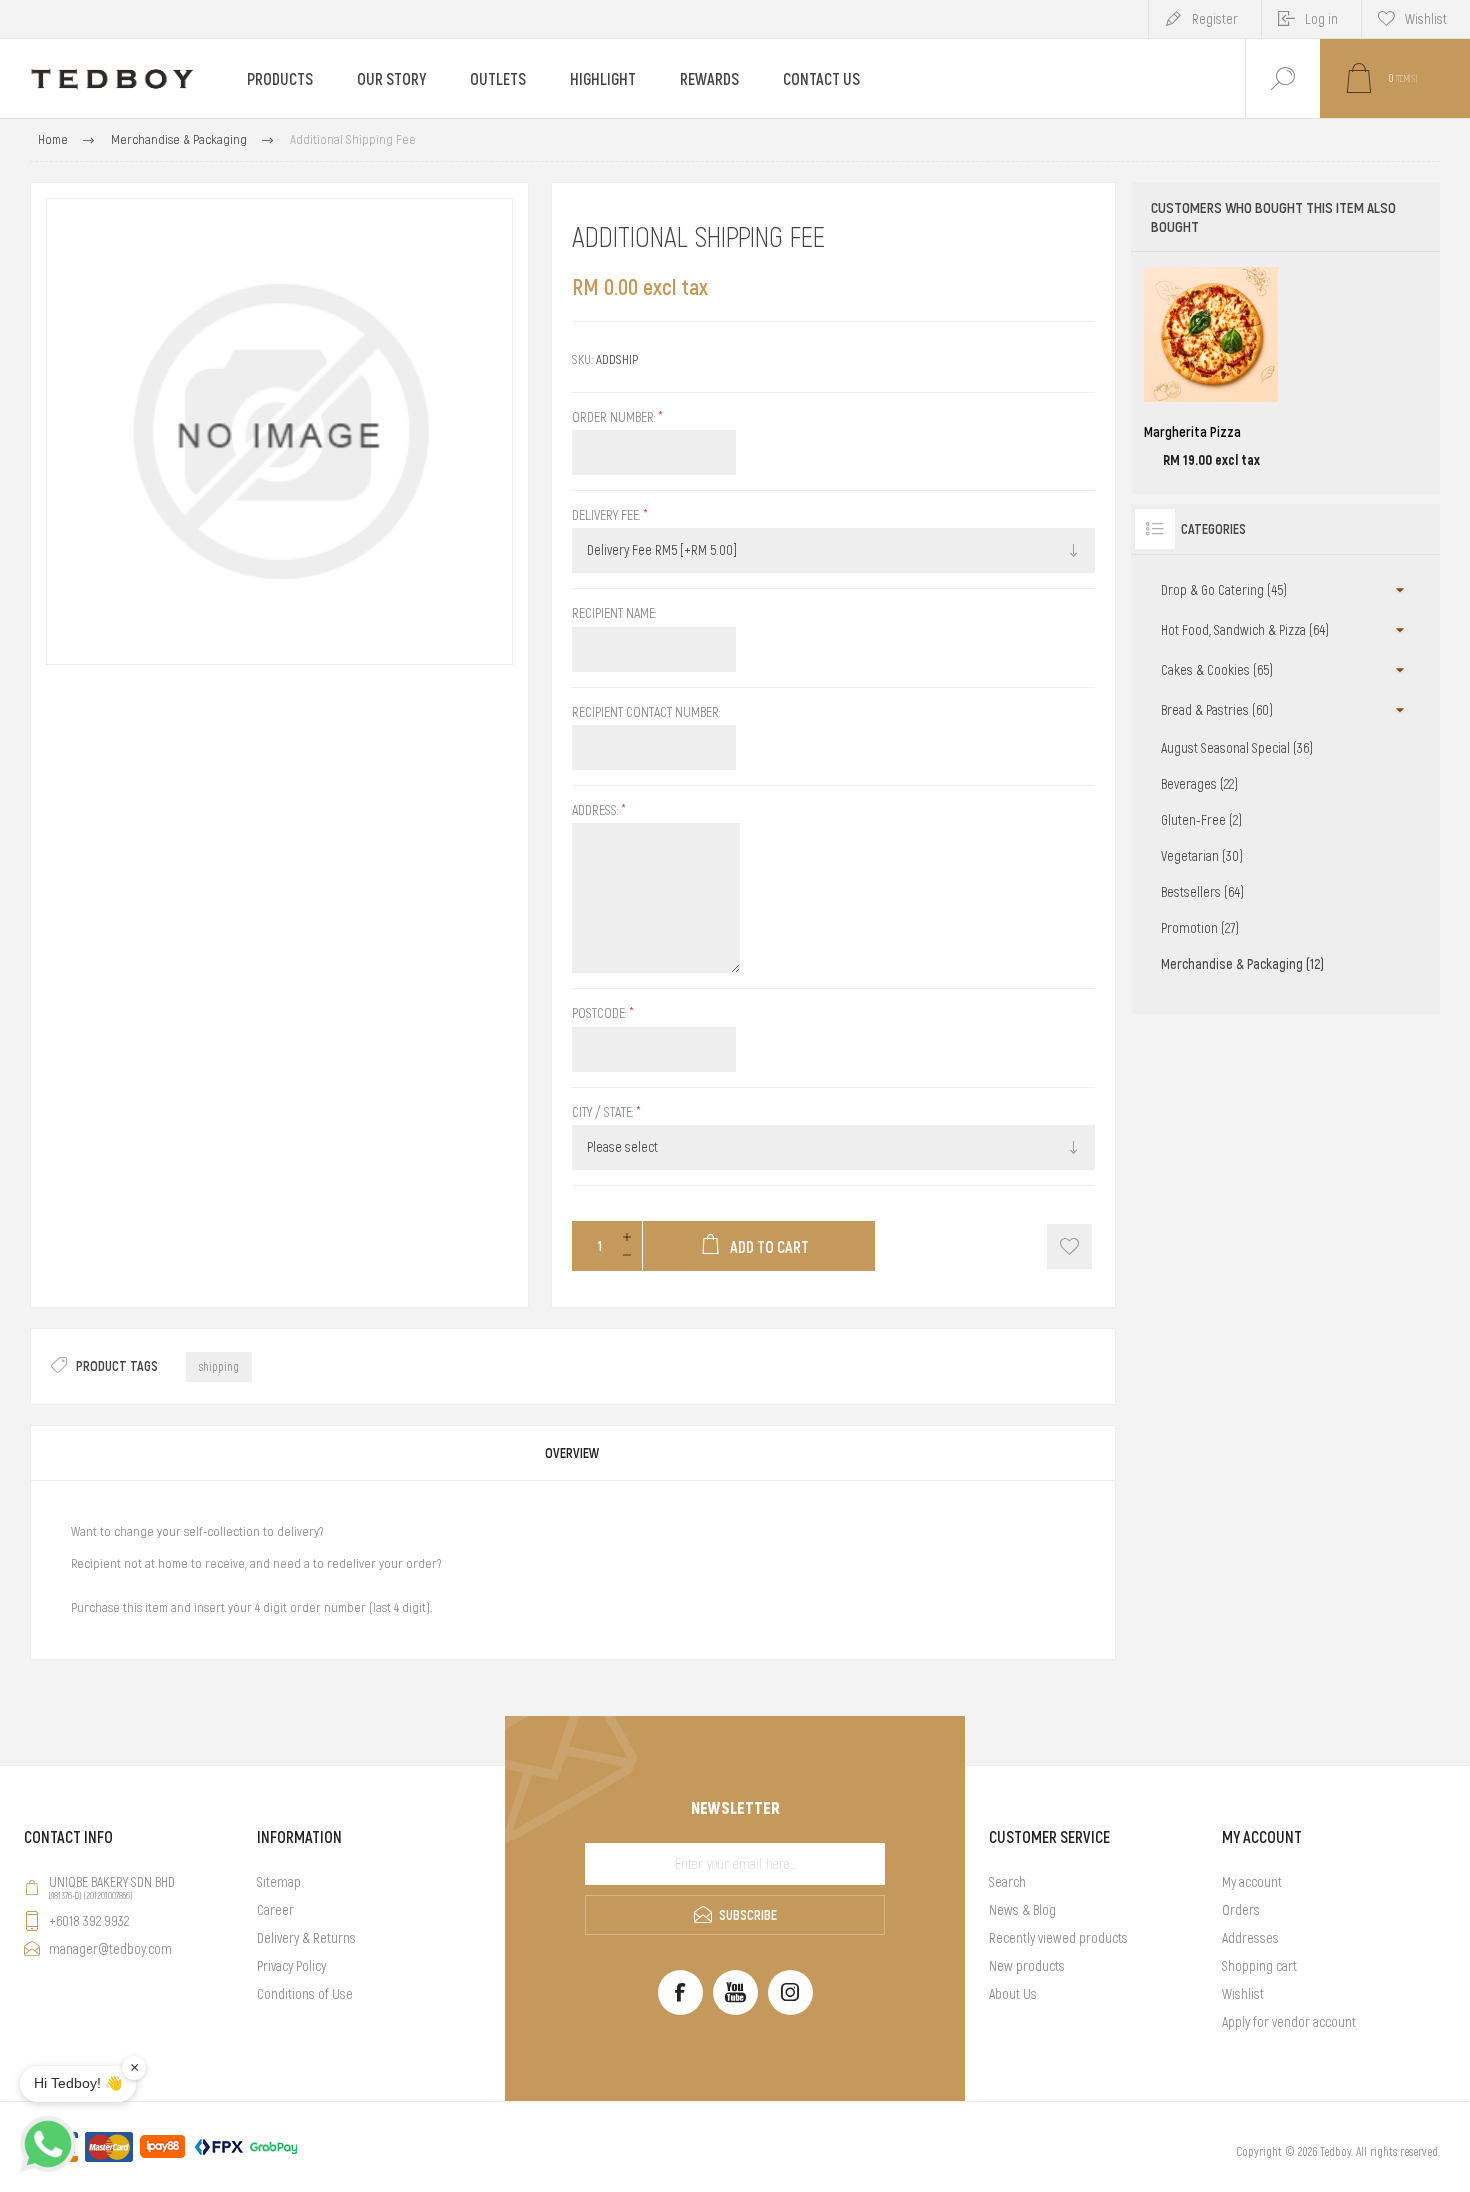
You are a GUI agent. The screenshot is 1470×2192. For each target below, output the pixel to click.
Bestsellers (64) (1202, 892)
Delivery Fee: (607, 515)
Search (1007, 1882)
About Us (1013, 1994)
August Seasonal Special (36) (1237, 748)
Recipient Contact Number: (646, 712)
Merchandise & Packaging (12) (1242, 964)
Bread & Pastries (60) (1217, 710)
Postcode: (600, 1014)
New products (1027, 1966)
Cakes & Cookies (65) (1217, 670)
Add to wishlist (1069, 1246)
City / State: (604, 1112)
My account (1252, 1882)
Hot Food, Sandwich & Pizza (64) (1245, 630)
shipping (219, 1367)
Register (1215, 19)
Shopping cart (1259, 1966)
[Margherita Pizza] (1211, 368)
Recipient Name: (614, 614)
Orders (1241, 1910)
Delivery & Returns (306, 1938)
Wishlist (1243, 1994)
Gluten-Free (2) (1201, 820)
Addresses (1250, 1938)
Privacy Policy (291, 1966)
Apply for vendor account (1289, 2022)
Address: (596, 810)
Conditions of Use (305, 1994)
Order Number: (615, 417)
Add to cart (1189, 416)
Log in (1321, 19)
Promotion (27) (1200, 928)
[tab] (573, 1453)
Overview (572, 1453)
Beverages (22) (1199, 784)
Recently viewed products (1058, 1938)
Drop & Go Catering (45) (1224, 590)
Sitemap (279, 1882)
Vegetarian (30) (1202, 856)
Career (275, 1910)
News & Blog (1022, 1910)
